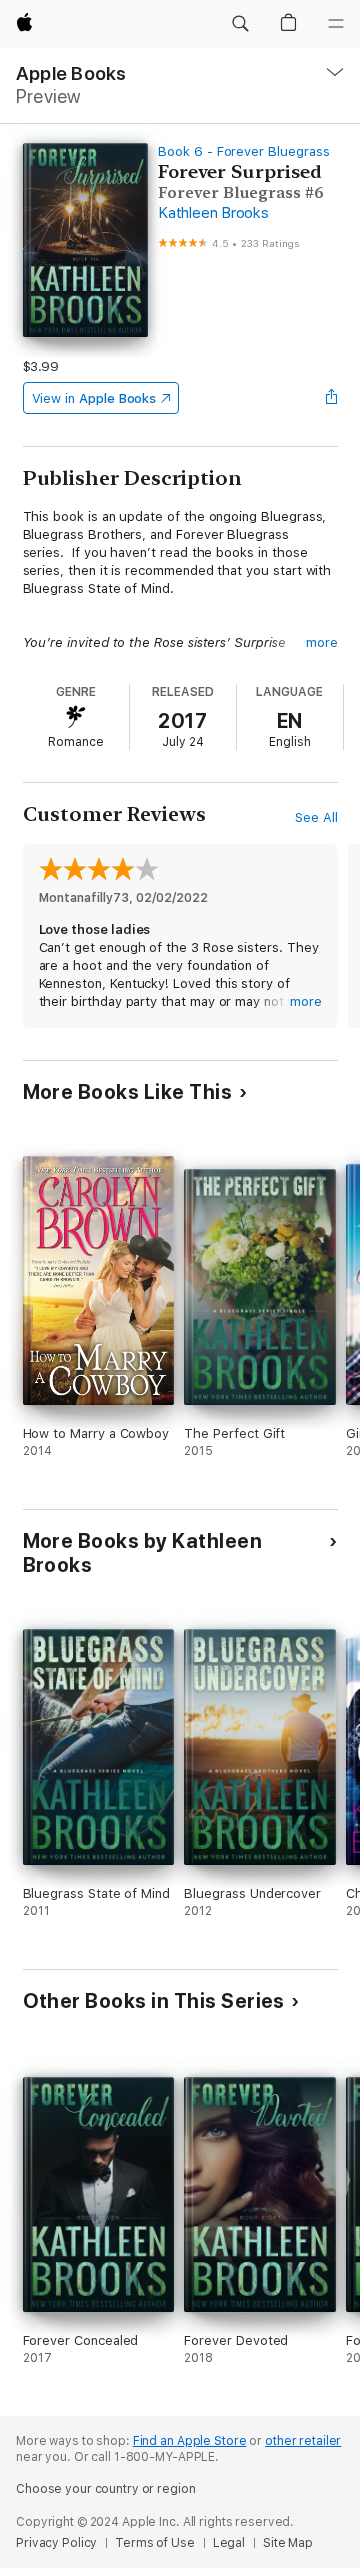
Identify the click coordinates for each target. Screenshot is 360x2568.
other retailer (303, 2441)
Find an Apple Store (190, 2441)
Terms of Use (155, 2543)
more (322, 642)
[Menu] (336, 24)
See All (316, 817)
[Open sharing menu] (331, 398)
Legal (229, 2543)
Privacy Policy (56, 2543)
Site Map (288, 2543)
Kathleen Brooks (213, 213)
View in (94, 398)
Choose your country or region (106, 2489)
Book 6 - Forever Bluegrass (243, 151)
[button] (240, 24)
